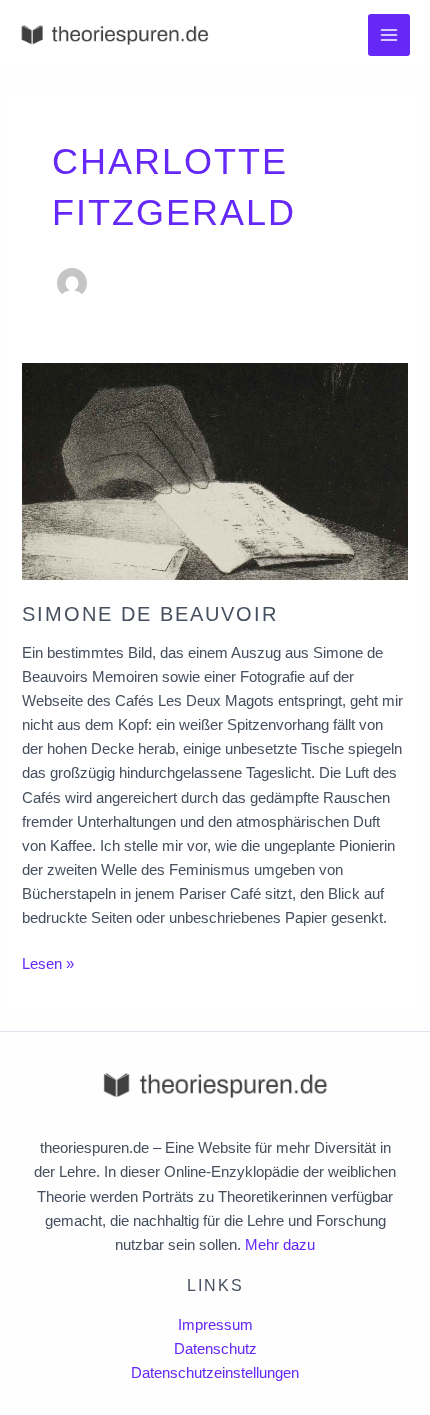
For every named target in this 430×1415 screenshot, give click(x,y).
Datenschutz (215, 1349)
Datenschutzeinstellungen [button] (215, 1373)
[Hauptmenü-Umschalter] (389, 35)
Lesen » (48, 962)
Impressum (215, 1325)
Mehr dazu (280, 1245)
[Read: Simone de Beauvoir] (214, 471)
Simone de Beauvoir (150, 614)
